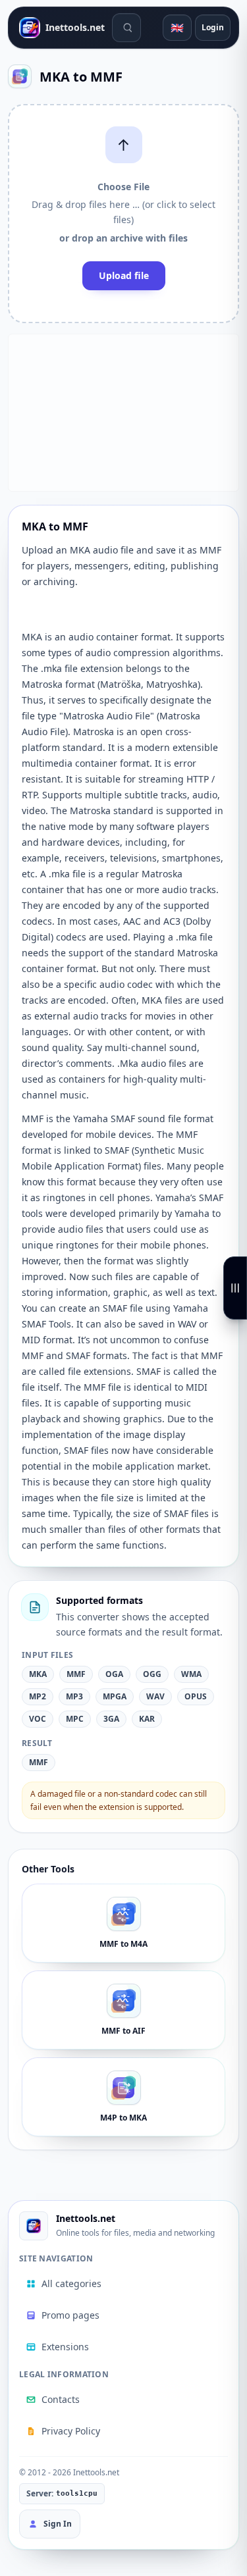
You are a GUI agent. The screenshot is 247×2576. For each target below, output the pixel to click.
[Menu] (235, 1288)
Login (213, 27)
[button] (123, 214)
